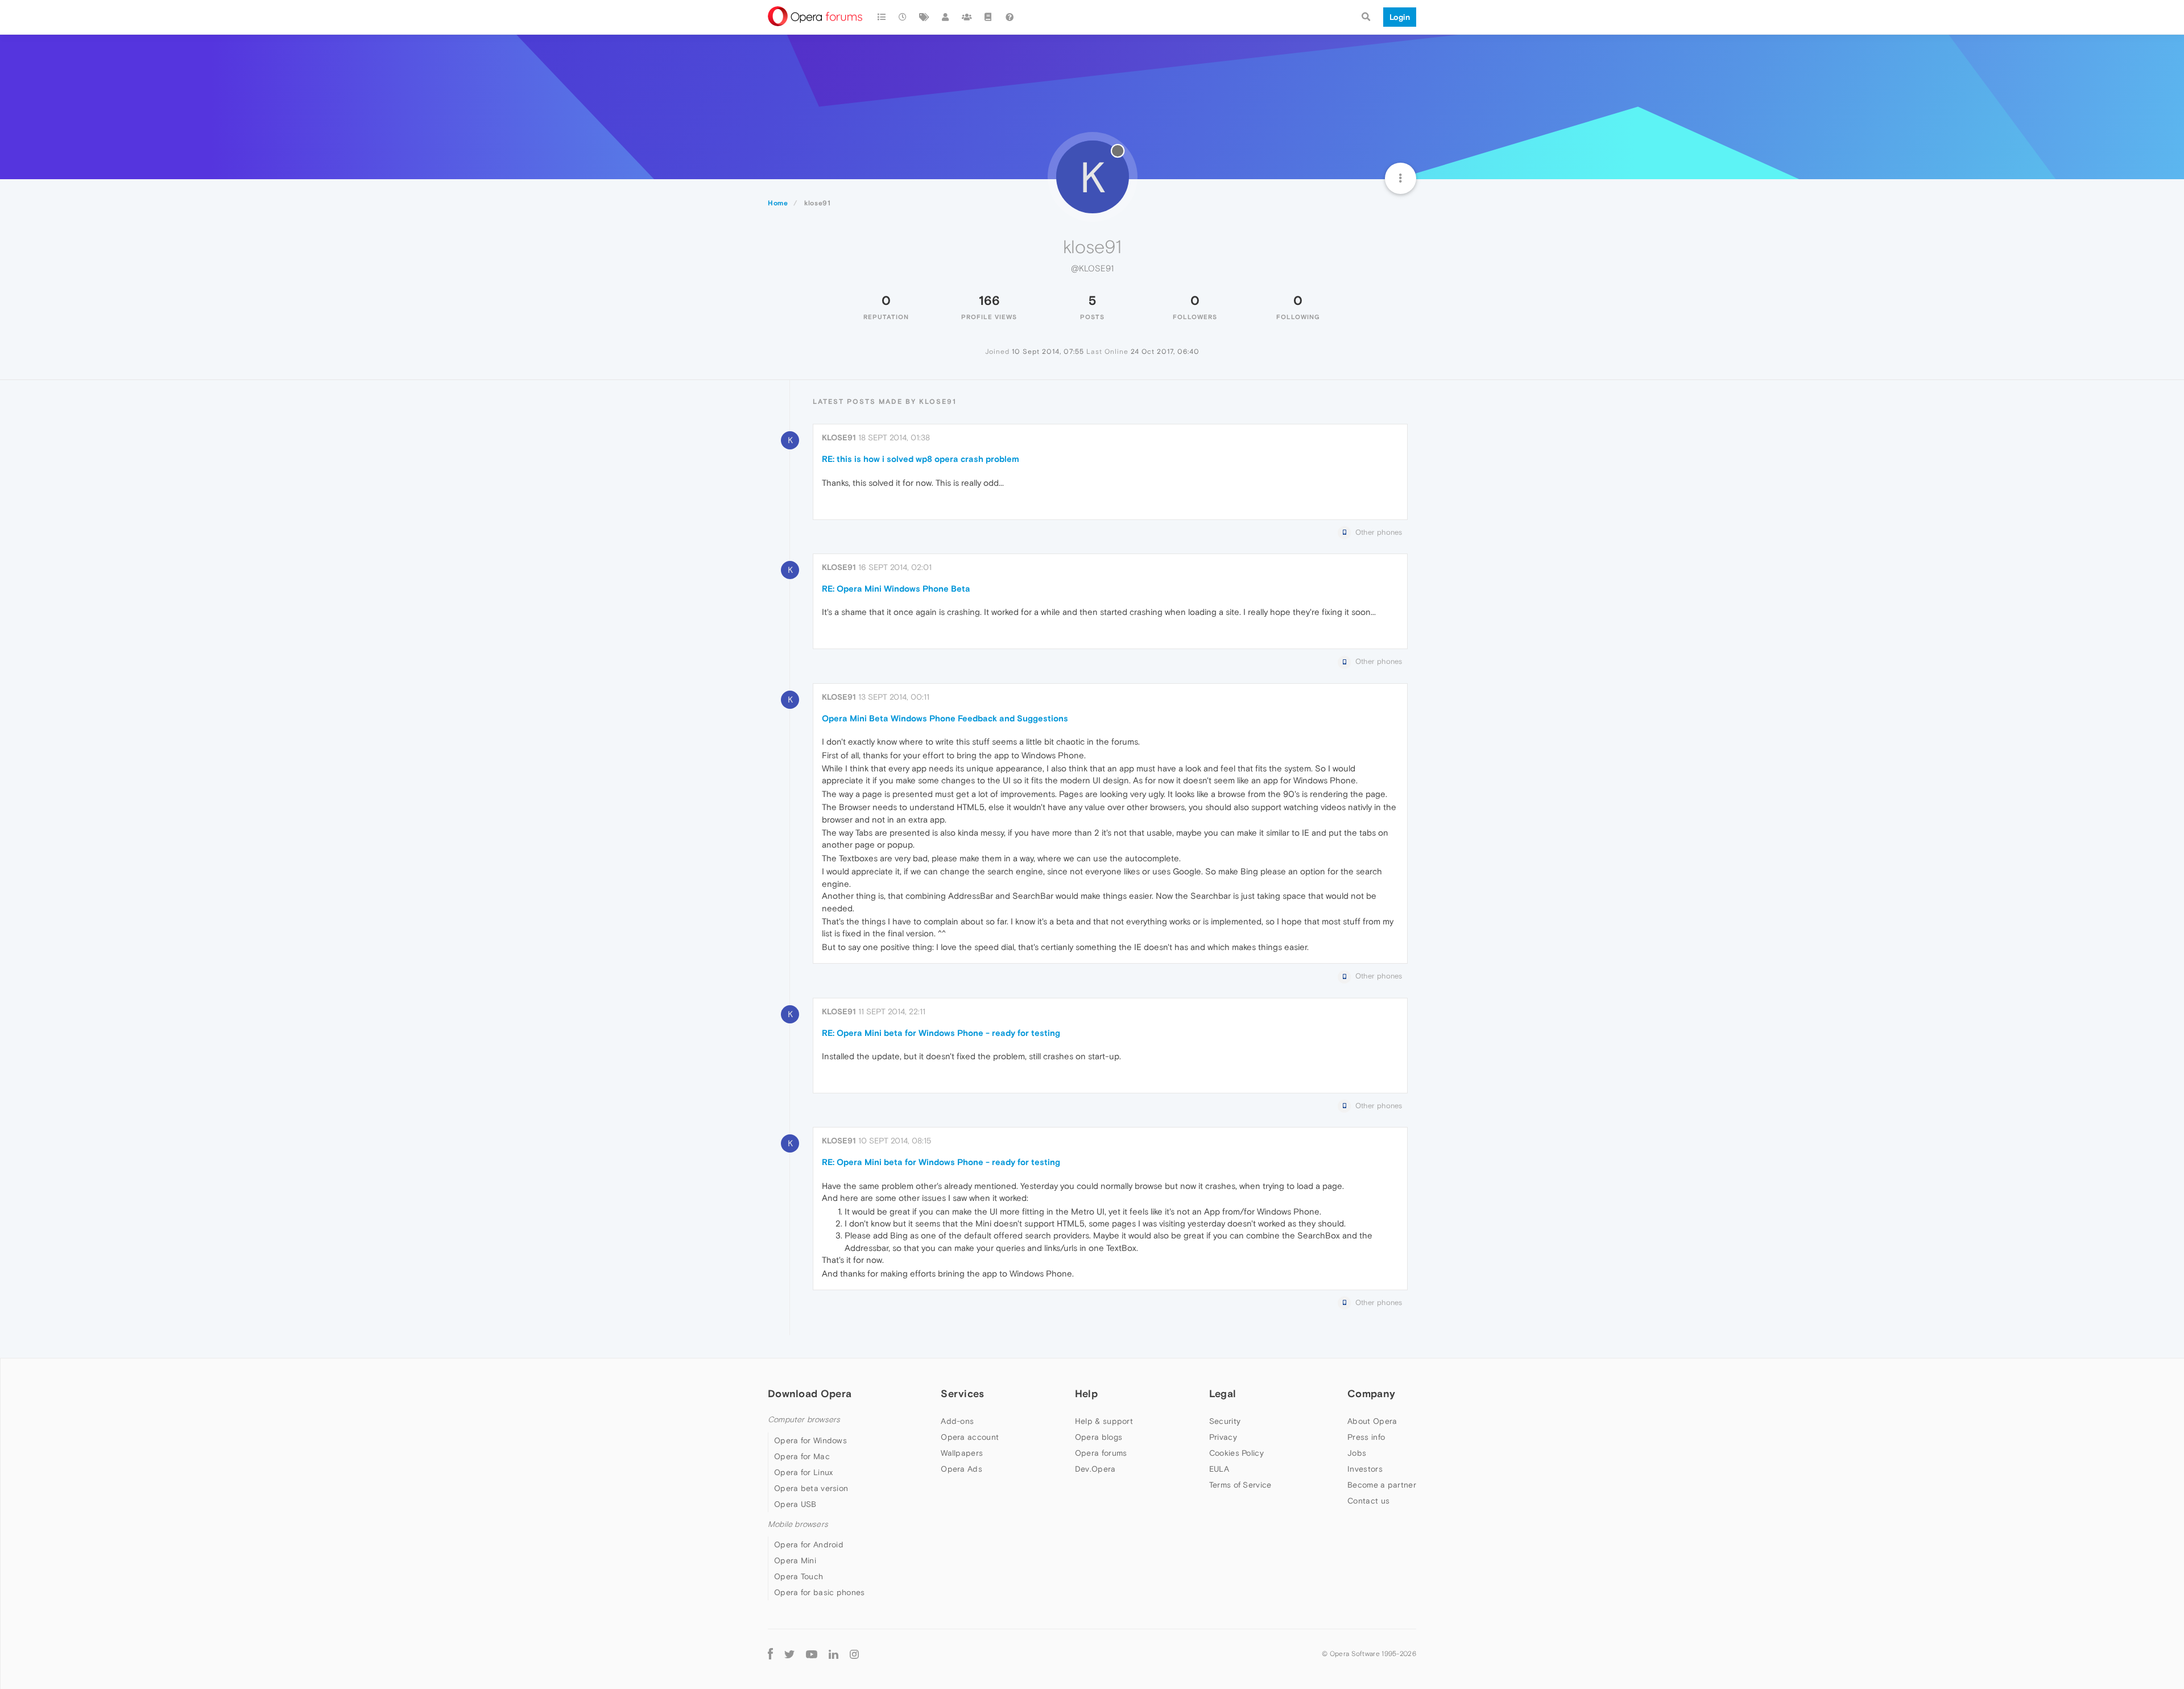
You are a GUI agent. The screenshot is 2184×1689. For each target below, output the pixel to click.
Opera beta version (811, 1488)
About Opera (1372, 1421)
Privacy (1223, 1437)
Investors (1365, 1469)
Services (962, 1393)
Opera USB (795, 1504)
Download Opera (810, 1393)
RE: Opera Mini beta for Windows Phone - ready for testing (941, 1033)
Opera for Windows (810, 1440)
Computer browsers (804, 1420)
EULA (1219, 1469)
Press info (1366, 1437)
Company (1371, 1393)
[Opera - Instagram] (854, 1653)
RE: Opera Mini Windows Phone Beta (896, 589)
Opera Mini (795, 1560)
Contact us (1368, 1501)
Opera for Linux (804, 1472)
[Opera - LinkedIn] (834, 1653)
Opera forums (1101, 1453)
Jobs (1357, 1453)
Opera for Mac (802, 1456)
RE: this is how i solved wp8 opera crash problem (921, 459)
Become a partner (1382, 1485)
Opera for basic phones (820, 1592)
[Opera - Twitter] (789, 1653)
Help (1086, 1393)
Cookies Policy (1236, 1453)
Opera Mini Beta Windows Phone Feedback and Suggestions (945, 718)
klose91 (839, 437)
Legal (1223, 1393)
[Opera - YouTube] (812, 1653)
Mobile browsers (798, 1524)
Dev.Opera (1095, 1469)
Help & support (1104, 1421)
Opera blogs (1099, 1437)
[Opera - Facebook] (770, 1653)
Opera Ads (961, 1469)
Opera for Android (809, 1545)
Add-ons (957, 1421)
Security (1225, 1421)
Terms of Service (1240, 1485)
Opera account (970, 1437)
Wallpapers (962, 1453)
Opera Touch (799, 1576)
